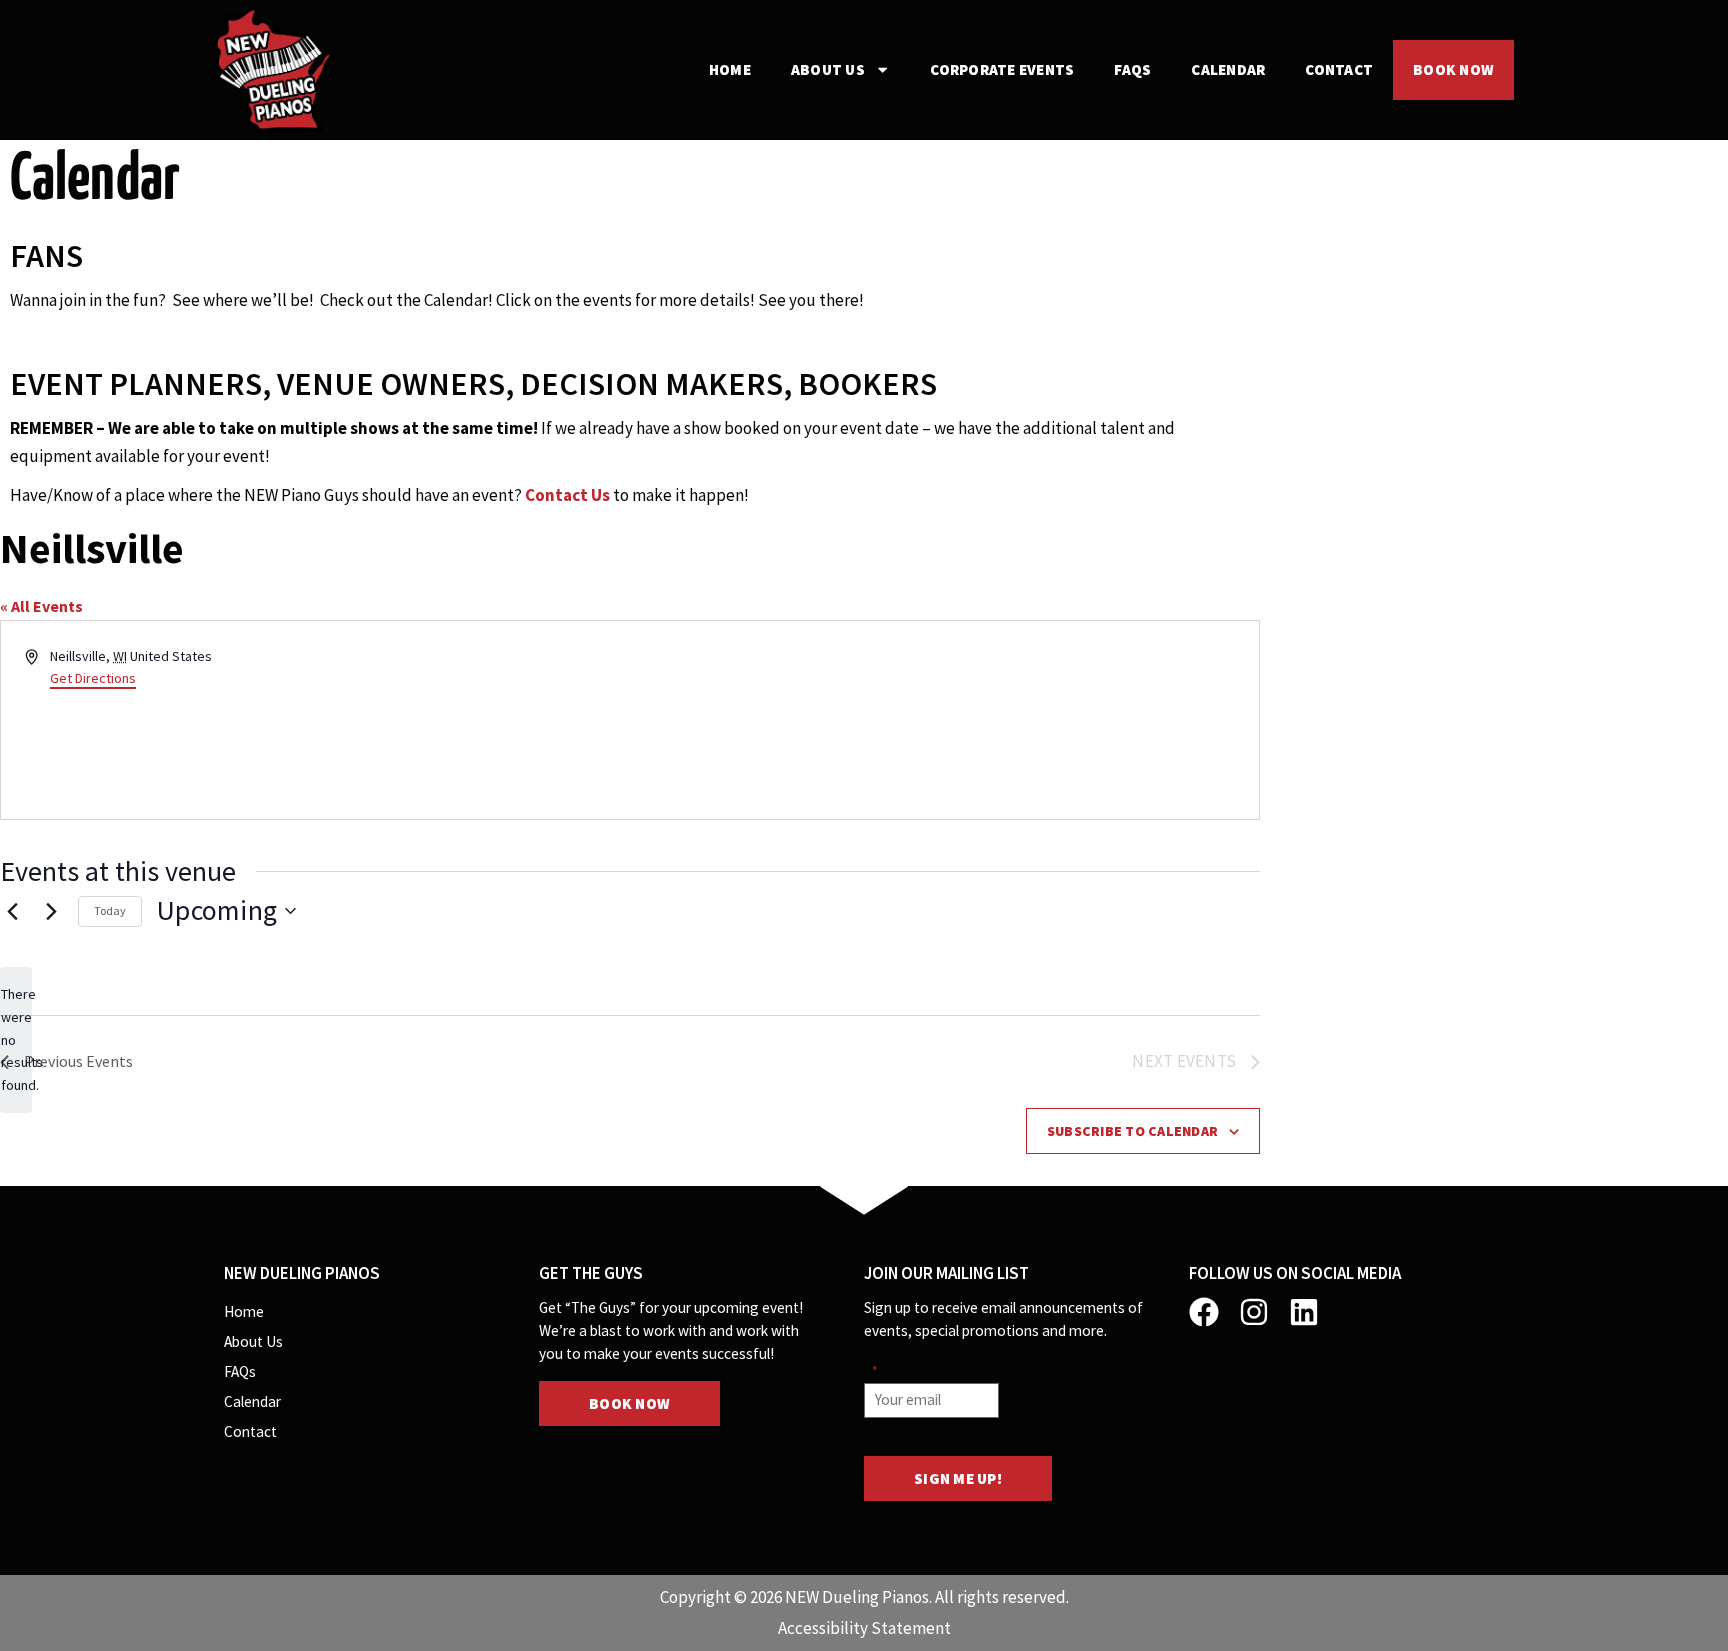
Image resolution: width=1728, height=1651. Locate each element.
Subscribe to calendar (1132, 1131)
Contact (1339, 69)
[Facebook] (1204, 1312)
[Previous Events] (12, 911)
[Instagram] (1254, 1312)
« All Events (41, 606)
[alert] (16, 1039)
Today (110, 910)
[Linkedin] (1304, 1312)
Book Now (1453, 69)
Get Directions (93, 678)
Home (730, 69)
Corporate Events (1002, 69)
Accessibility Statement (864, 1628)
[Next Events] (51, 911)
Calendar (1228, 69)
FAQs (1132, 69)
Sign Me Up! (958, 1478)
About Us (828, 69)
